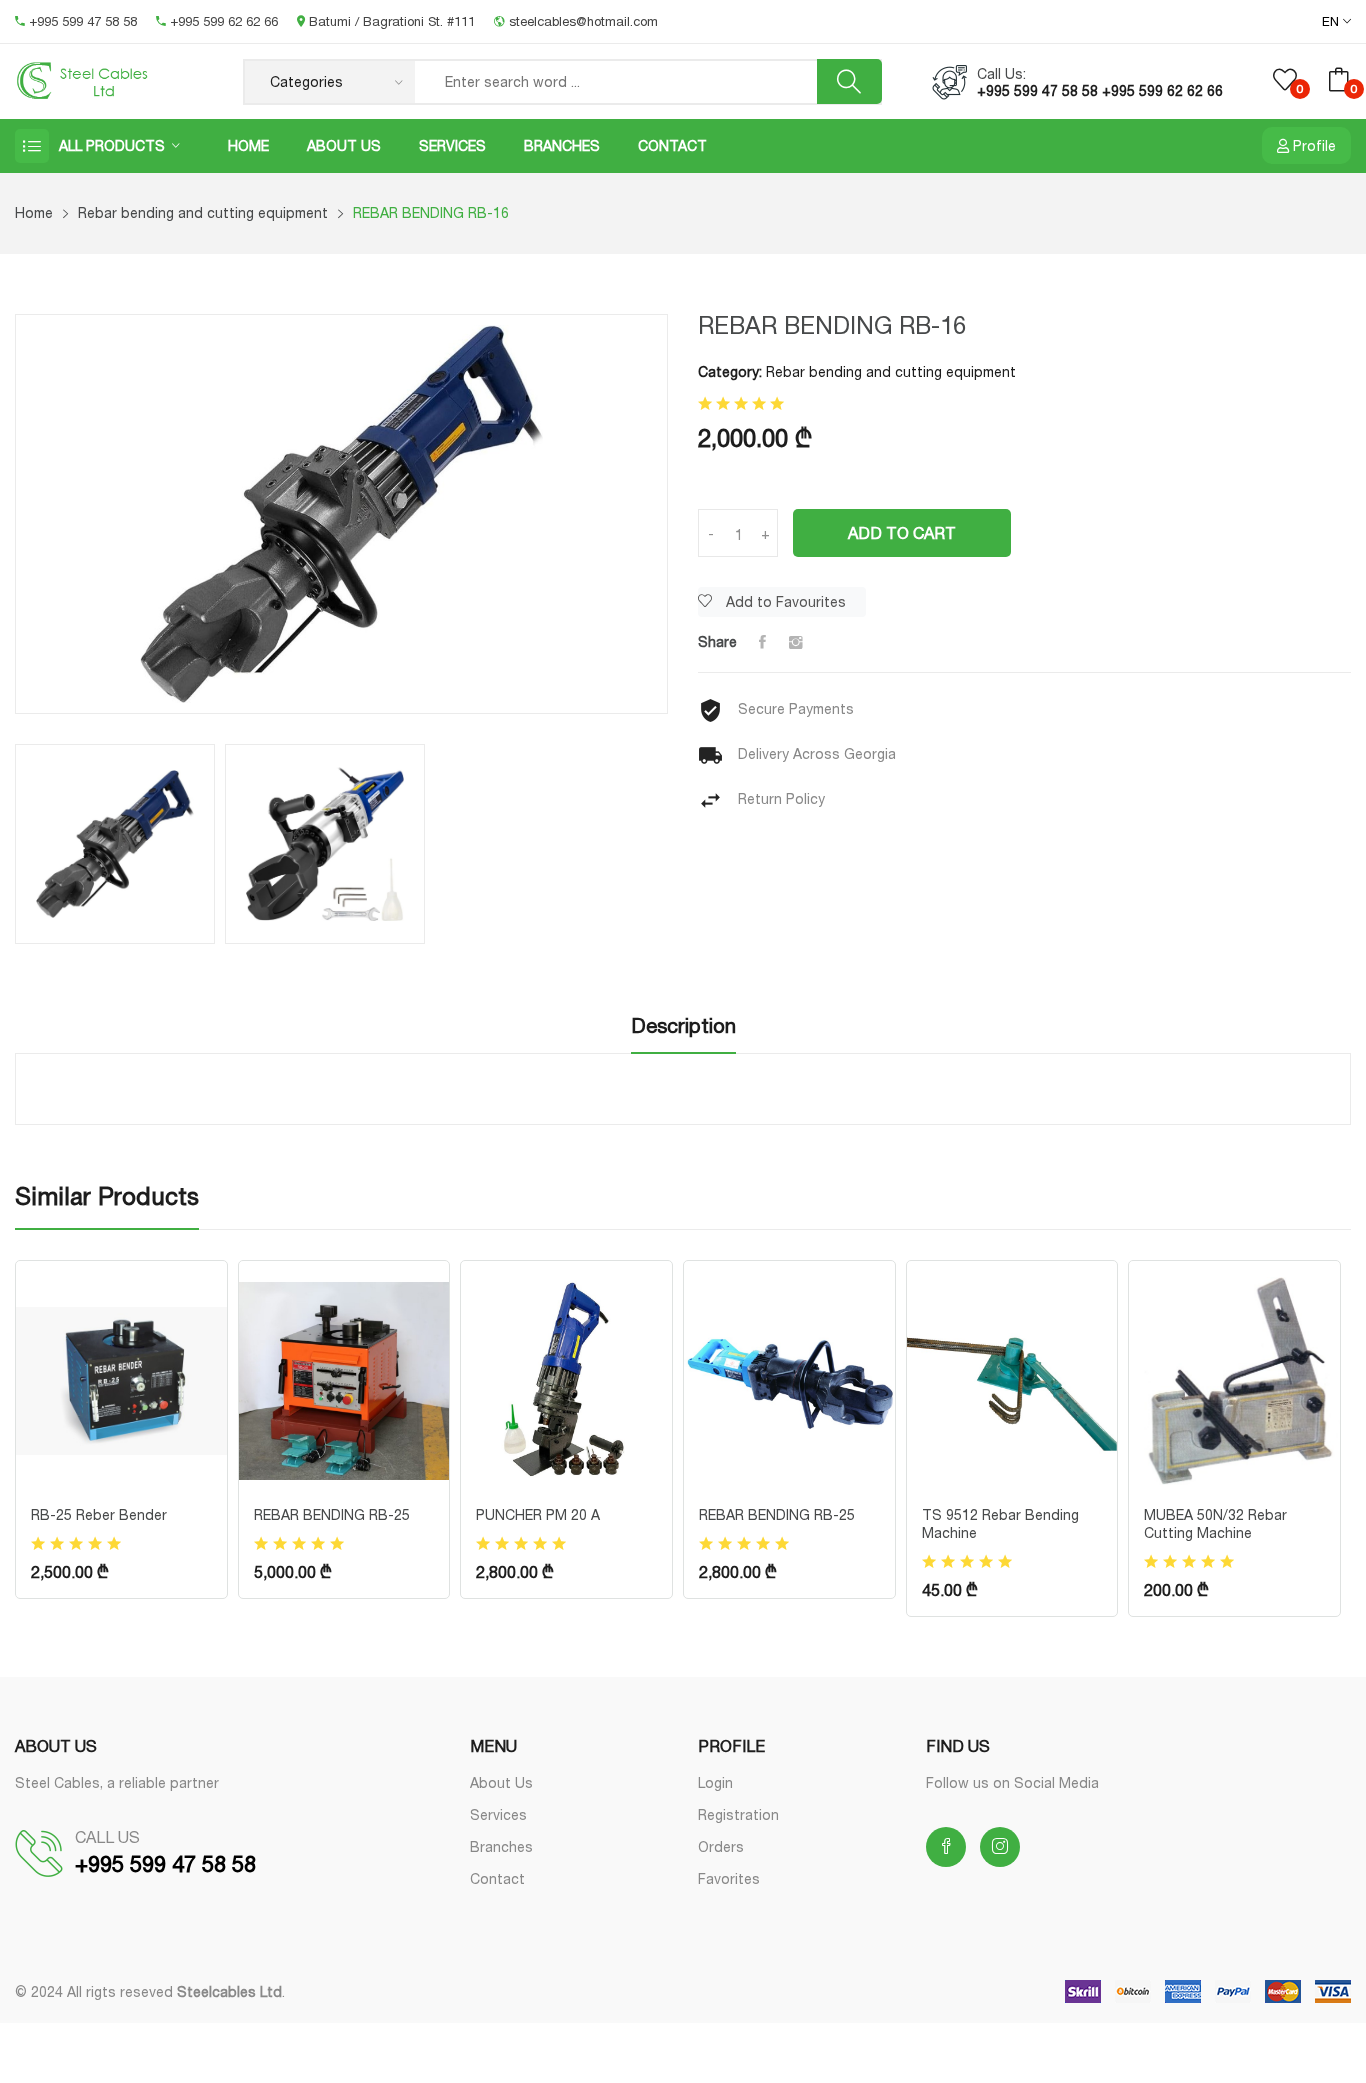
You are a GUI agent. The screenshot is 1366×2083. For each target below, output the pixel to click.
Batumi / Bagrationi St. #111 (392, 21)
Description (683, 1026)
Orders (721, 1846)
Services (452, 145)
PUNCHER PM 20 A (538, 1514)
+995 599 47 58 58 (83, 21)
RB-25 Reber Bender (99, 1514)
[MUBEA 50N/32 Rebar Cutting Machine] (1234, 1379)
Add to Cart (902, 533)
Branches (562, 145)
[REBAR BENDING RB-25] (344, 1379)
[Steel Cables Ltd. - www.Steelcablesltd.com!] (114, 81)
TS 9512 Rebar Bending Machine (1000, 1523)
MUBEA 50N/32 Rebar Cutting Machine (1215, 1523)
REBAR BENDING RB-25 (332, 1514)
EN (1332, 21)
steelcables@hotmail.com (581, 21)
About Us (344, 145)
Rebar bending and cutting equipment (203, 212)
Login (715, 1782)
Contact (672, 145)
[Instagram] (796, 642)
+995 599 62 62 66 (224, 21)
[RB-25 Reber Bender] (121, 1379)
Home (248, 145)
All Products (112, 145)
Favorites (729, 1878)
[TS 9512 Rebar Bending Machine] (1012, 1379)
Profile (1312, 145)
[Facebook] (762, 642)
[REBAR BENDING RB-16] (341, 514)
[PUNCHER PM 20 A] (566, 1379)
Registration (738, 1814)
